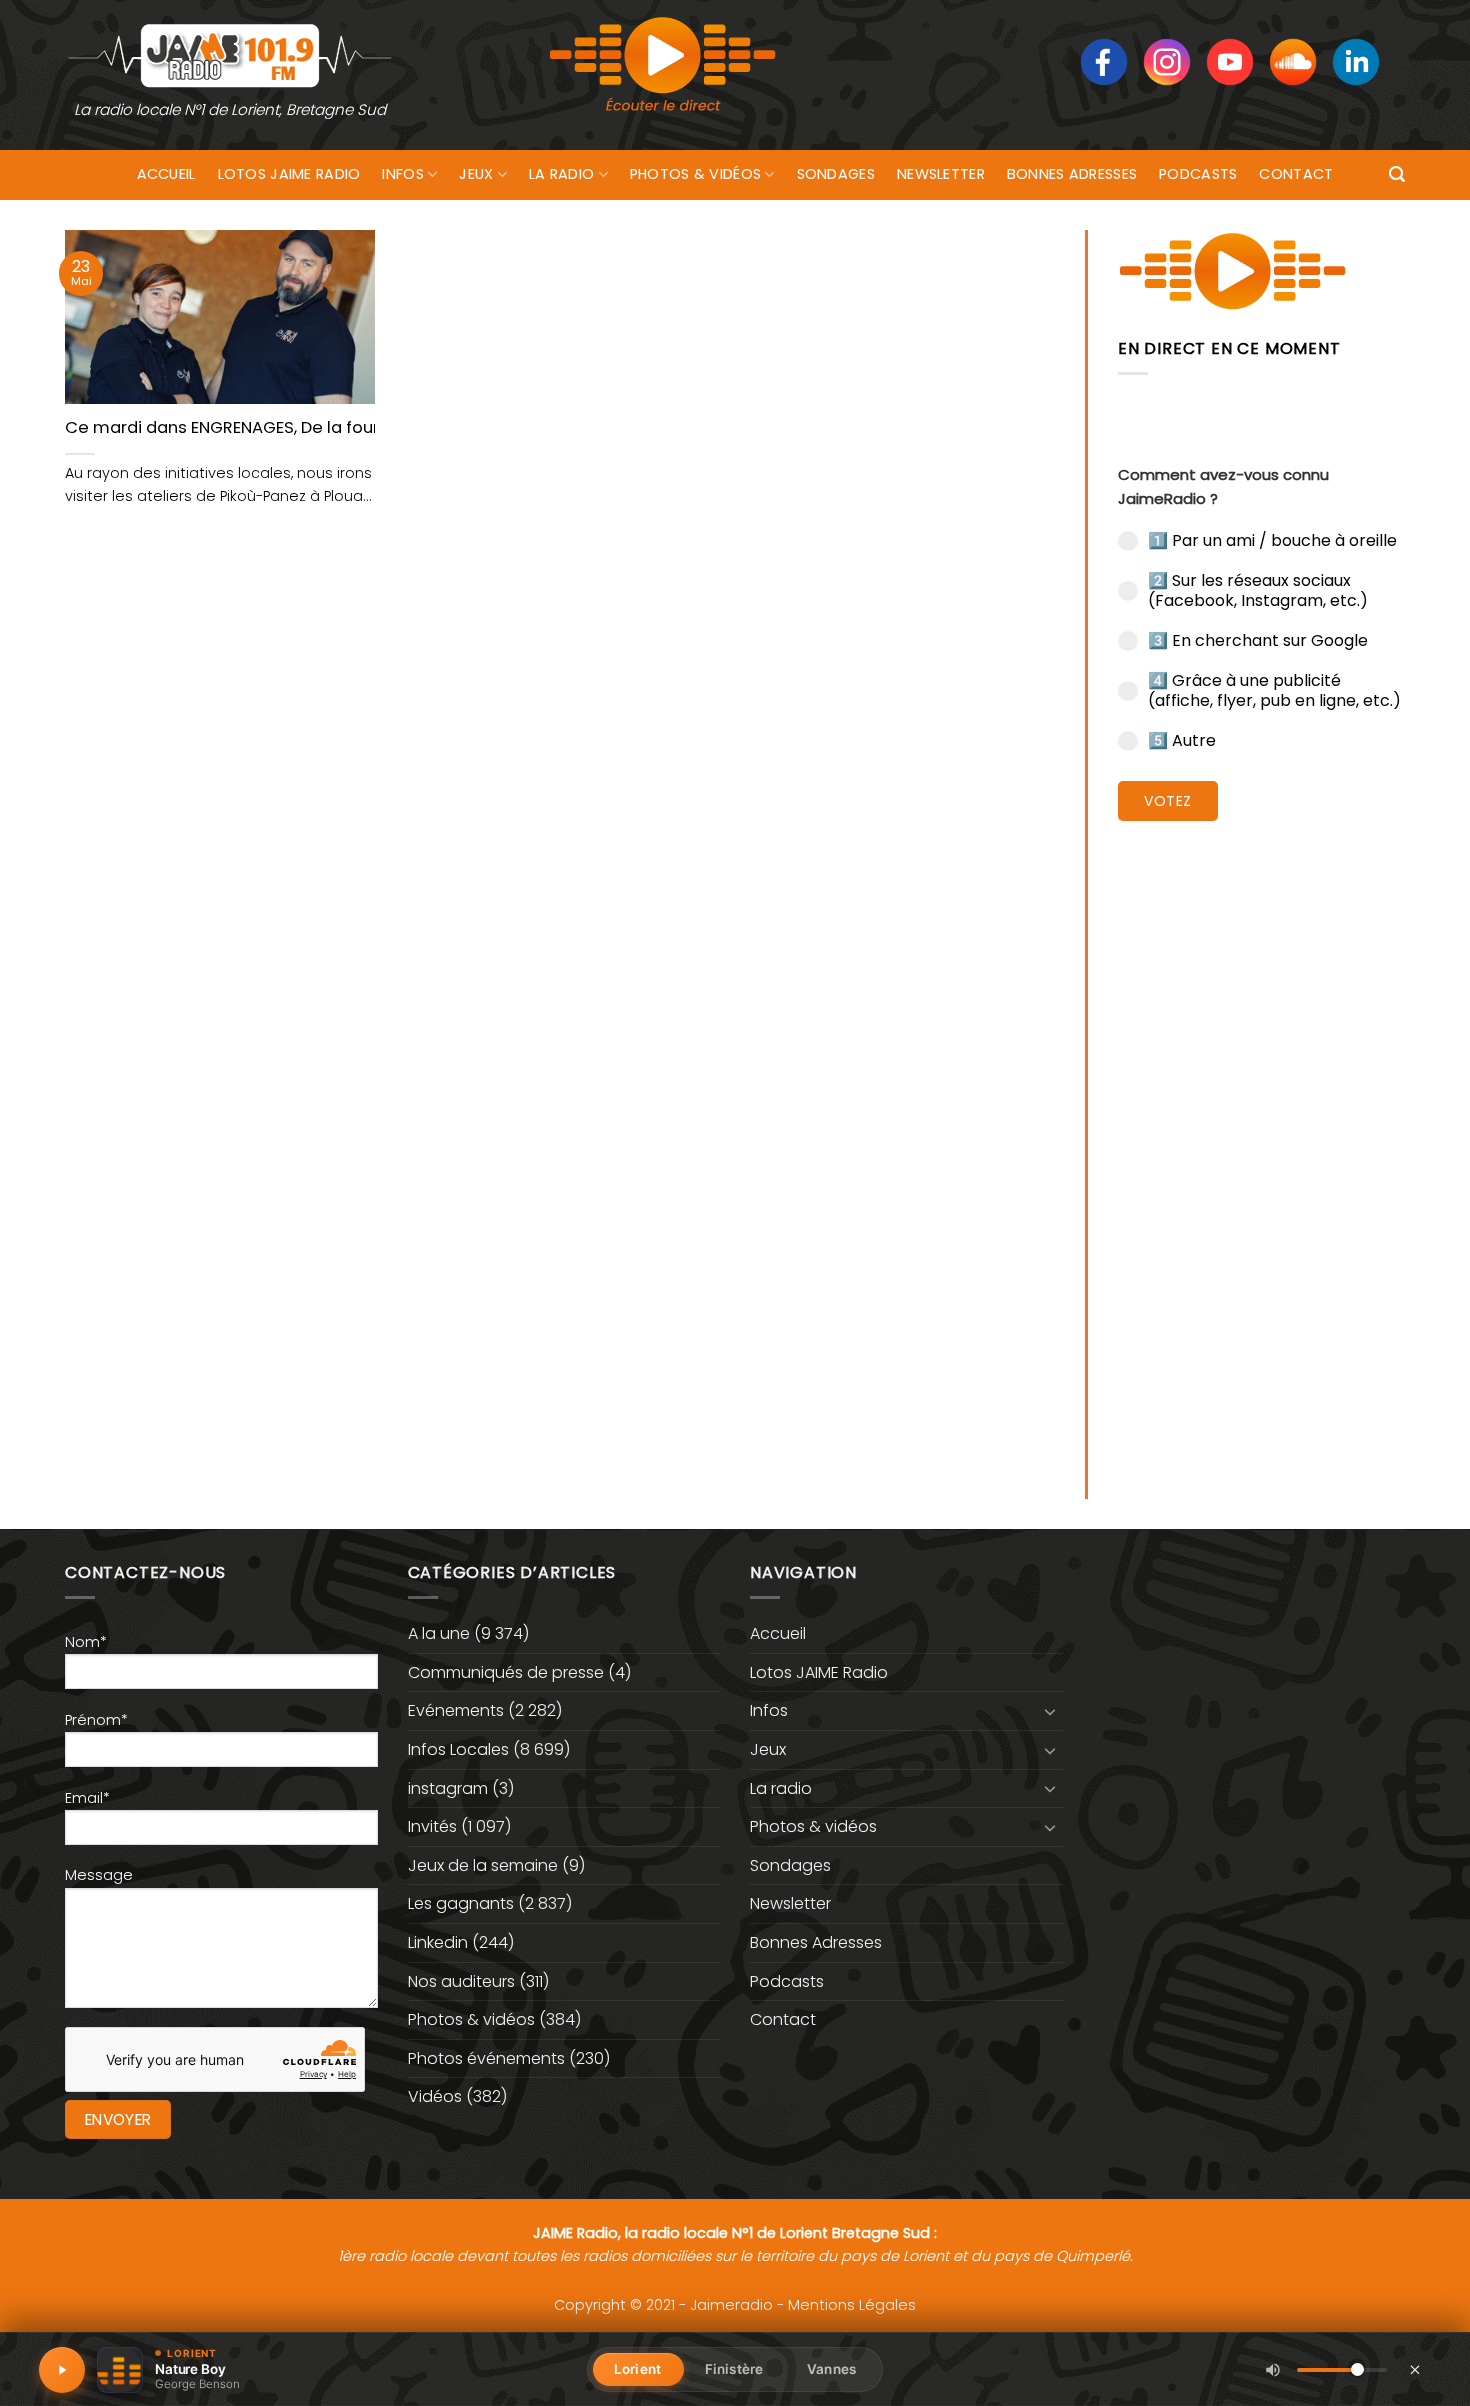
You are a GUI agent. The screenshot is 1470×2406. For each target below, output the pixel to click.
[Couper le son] (1273, 2370)
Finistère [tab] (734, 2369)
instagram (448, 1788)
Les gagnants (461, 1903)
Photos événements (486, 2058)
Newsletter (941, 174)
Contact (1296, 174)
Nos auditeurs (461, 1981)
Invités (432, 1826)
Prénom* (96, 1720)
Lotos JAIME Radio (289, 174)
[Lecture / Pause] (62, 2370)
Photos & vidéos (695, 174)
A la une (439, 1633)
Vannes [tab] (831, 2369)
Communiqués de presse (506, 1672)
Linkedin (438, 1942)
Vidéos (435, 2096)
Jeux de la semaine (483, 1865)
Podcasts (1198, 174)
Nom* (86, 1642)
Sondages (836, 174)
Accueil (166, 174)
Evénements (456, 1710)
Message (99, 1875)
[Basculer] (1051, 1711)
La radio (561, 174)
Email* (87, 1798)
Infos (402, 174)
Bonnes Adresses (1072, 174)
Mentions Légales (852, 2305)
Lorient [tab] (637, 2369)
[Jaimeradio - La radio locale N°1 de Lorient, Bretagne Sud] (230, 54)
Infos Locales (458, 1749)
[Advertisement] (1261, 1145)
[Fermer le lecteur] (1415, 2369)
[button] (1397, 174)
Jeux (476, 174)
